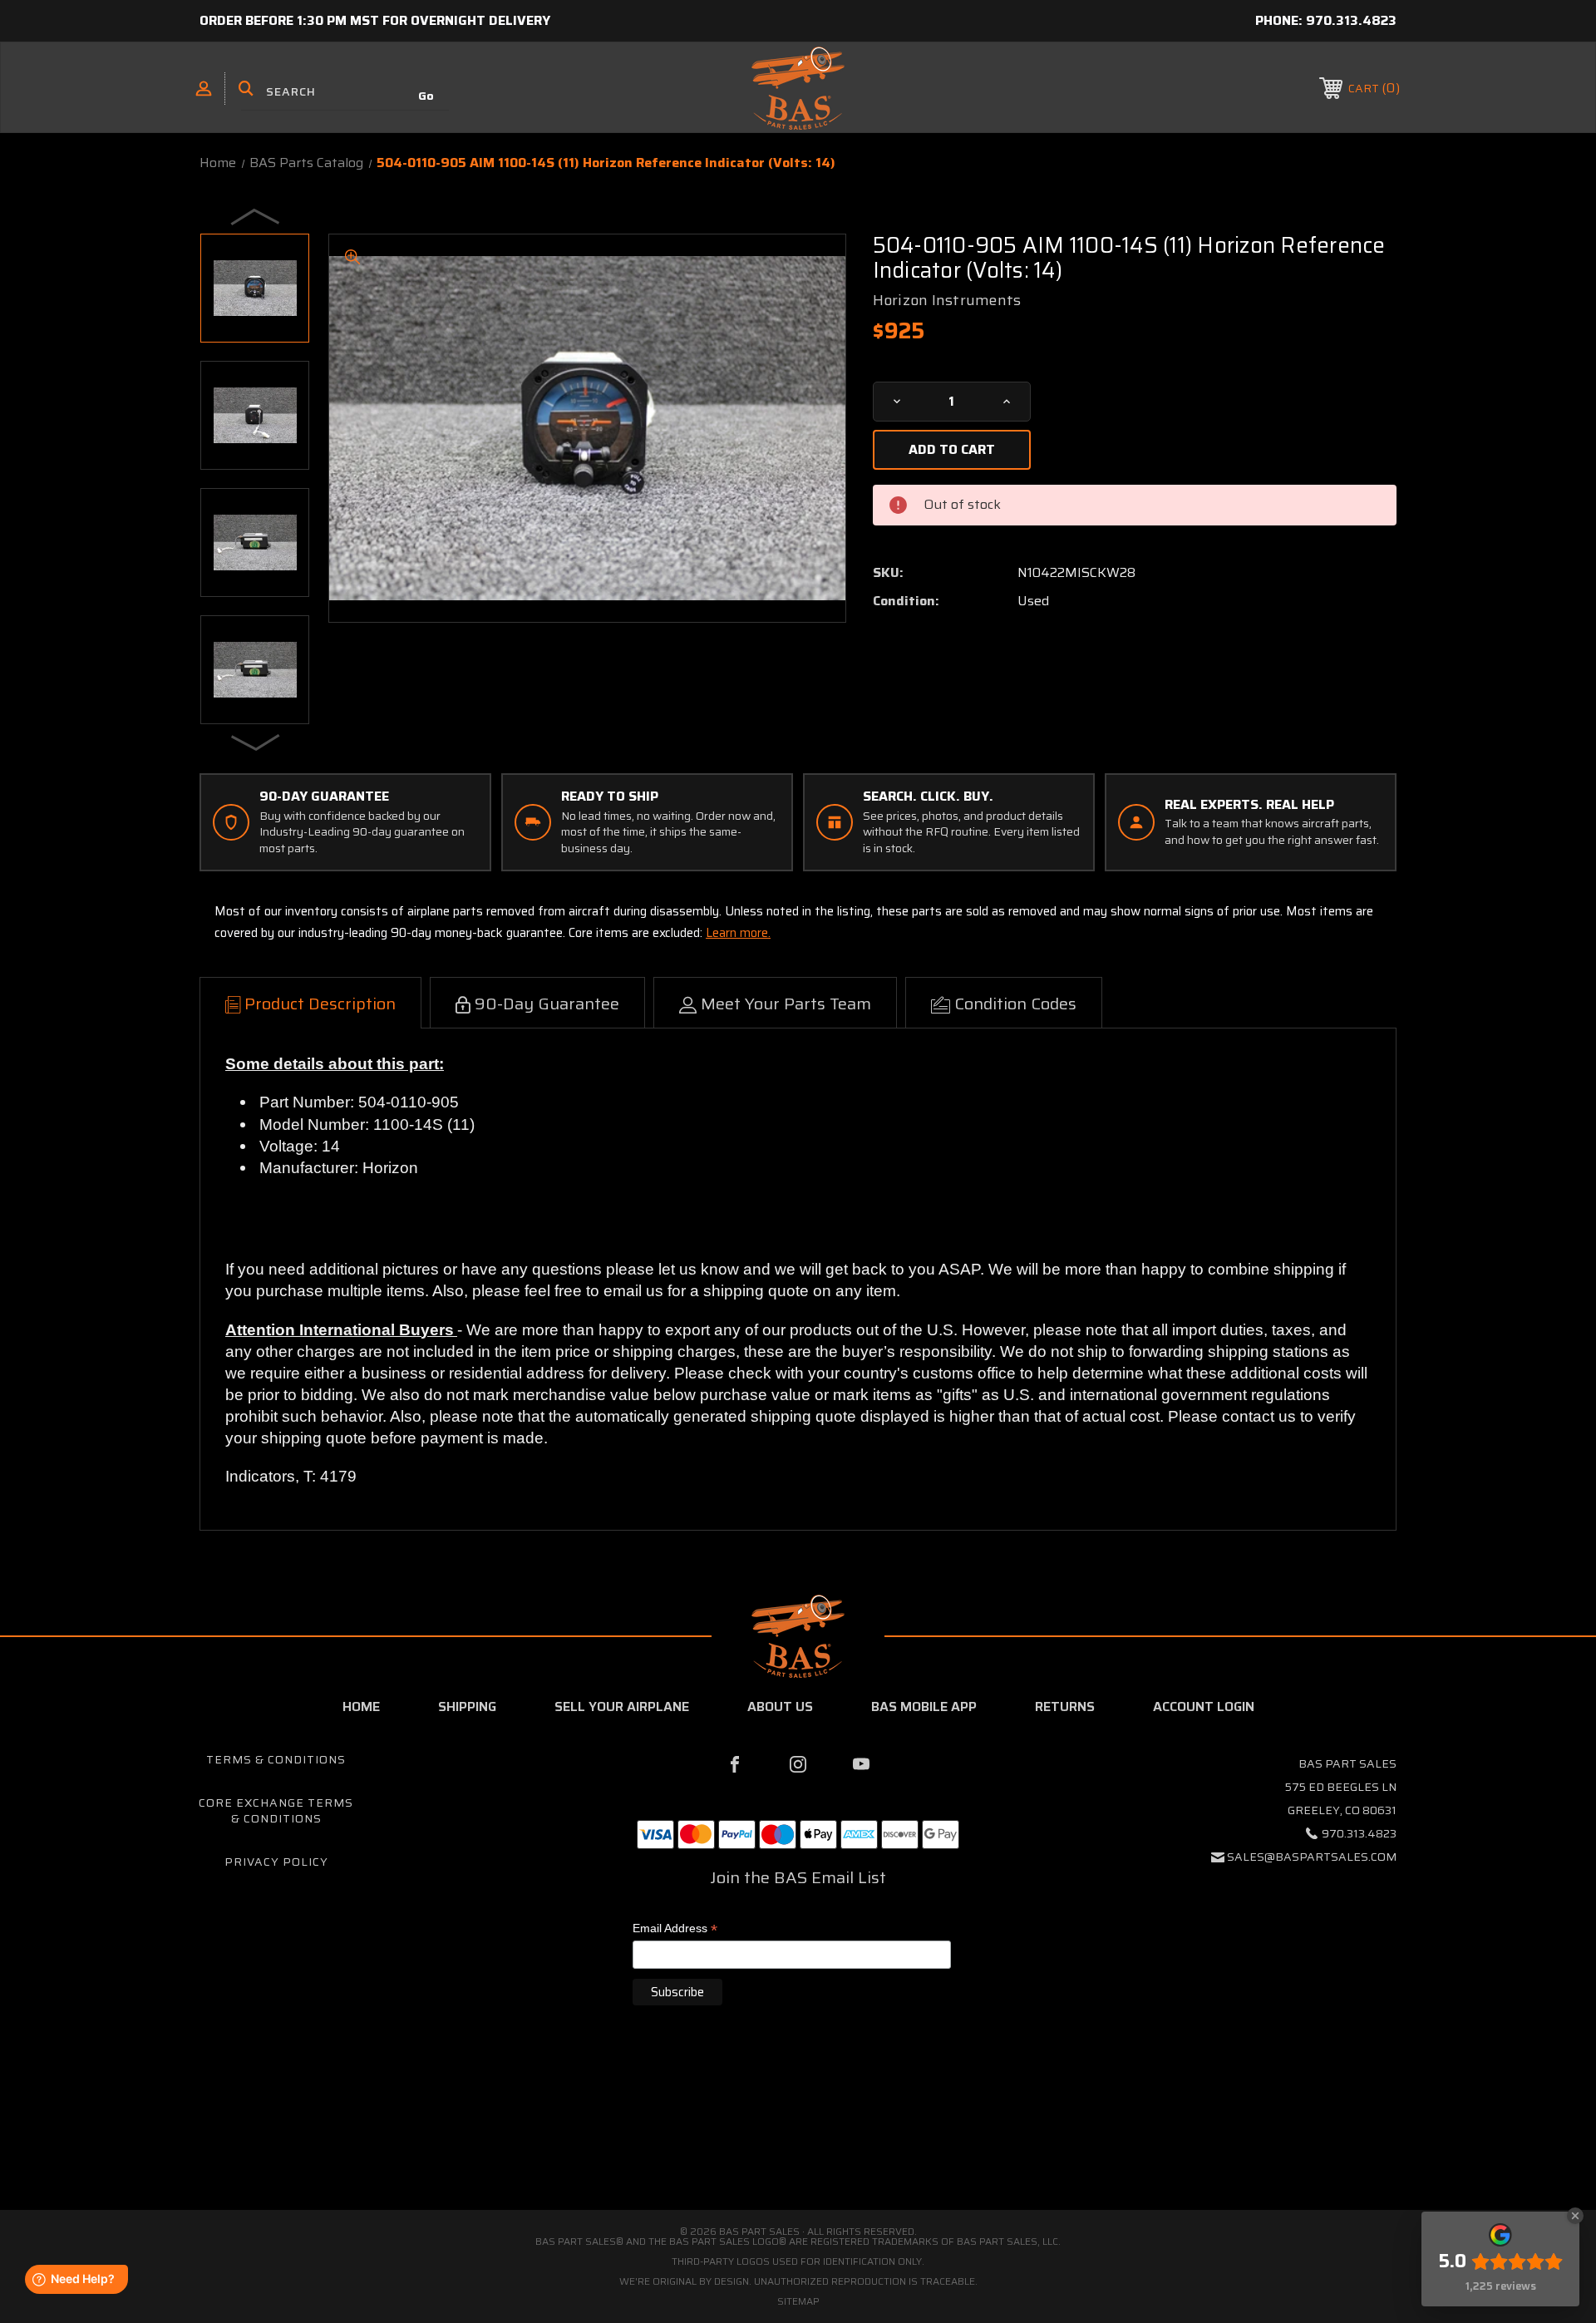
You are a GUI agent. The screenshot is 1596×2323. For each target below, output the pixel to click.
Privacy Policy (276, 1862)
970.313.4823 (1351, 20)
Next (256, 742)
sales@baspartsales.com (1312, 1857)
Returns (1065, 1706)
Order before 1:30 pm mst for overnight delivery (375, 20)
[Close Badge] (1575, 2216)
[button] (798, 2140)
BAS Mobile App (924, 1706)
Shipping (467, 1706)
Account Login (1204, 1706)
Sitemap (798, 2301)
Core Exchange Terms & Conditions (276, 1811)
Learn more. (738, 933)
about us (780, 1706)
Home (361, 1706)
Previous (256, 216)
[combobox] (345, 91)
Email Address (675, 1929)
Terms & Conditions (276, 1759)
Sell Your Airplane (622, 1706)
